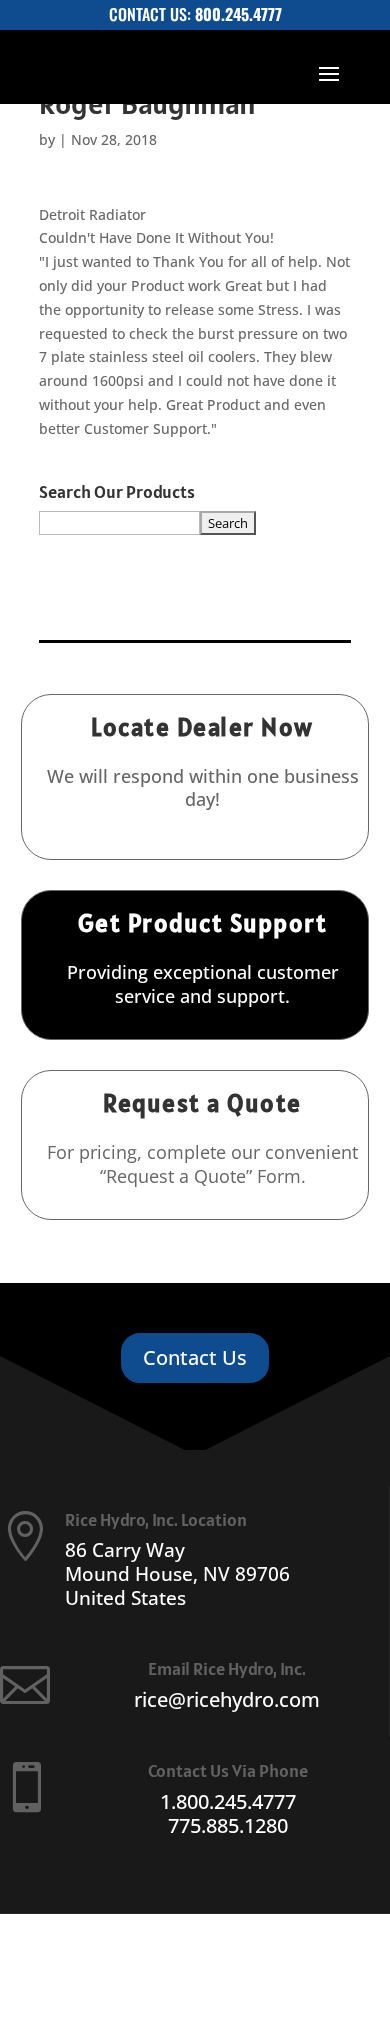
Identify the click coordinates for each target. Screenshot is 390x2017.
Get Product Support (203, 923)
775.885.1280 (228, 1825)
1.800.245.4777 (228, 1801)
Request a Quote (202, 1103)
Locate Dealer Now (202, 727)
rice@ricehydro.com (227, 1699)
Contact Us (195, 1357)
